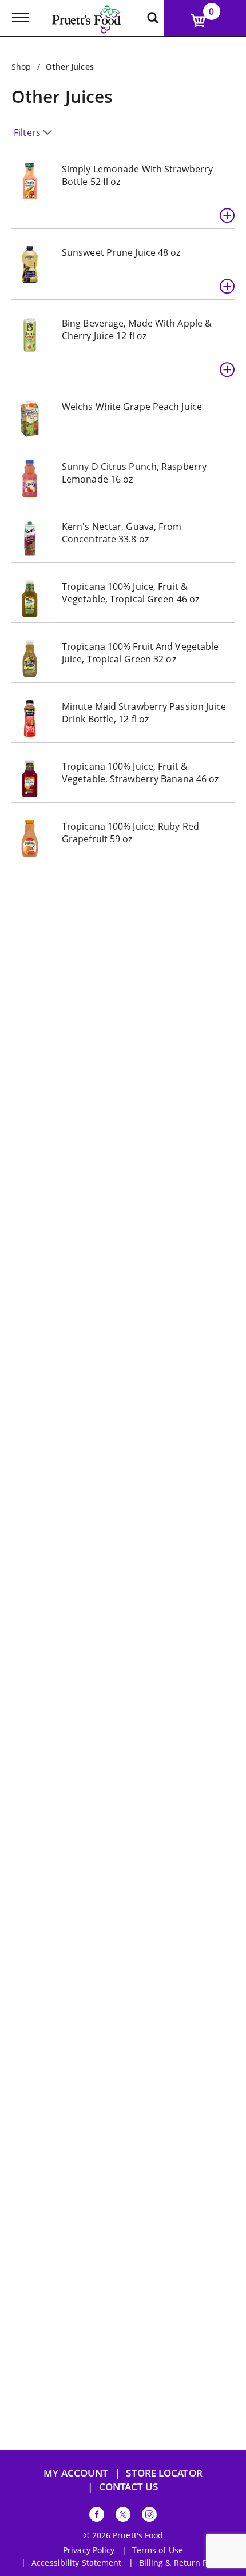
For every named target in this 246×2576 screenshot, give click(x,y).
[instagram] (149, 2516)
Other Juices (70, 67)
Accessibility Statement (76, 2563)
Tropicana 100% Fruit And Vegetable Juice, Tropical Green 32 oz (140, 653)
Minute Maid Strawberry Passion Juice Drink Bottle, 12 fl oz (144, 713)
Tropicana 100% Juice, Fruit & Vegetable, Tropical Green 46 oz (130, 593)
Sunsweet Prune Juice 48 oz (121, 252)
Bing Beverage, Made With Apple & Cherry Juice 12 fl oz (137, 329)
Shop (21, 67)
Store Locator (164, 2473)
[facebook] (97, 2516)
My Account (76, 2473)
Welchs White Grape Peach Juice (132, 407)
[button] (227, 215)
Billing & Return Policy (182, 2563)
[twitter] (123, 2516)
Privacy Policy (89, 2550)
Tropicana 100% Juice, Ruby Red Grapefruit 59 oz (130, 833)
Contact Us (129, 2487)
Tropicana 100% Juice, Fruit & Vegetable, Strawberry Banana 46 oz (140, 773)
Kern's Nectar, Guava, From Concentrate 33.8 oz (122, 533)
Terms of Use (158, 2550)
